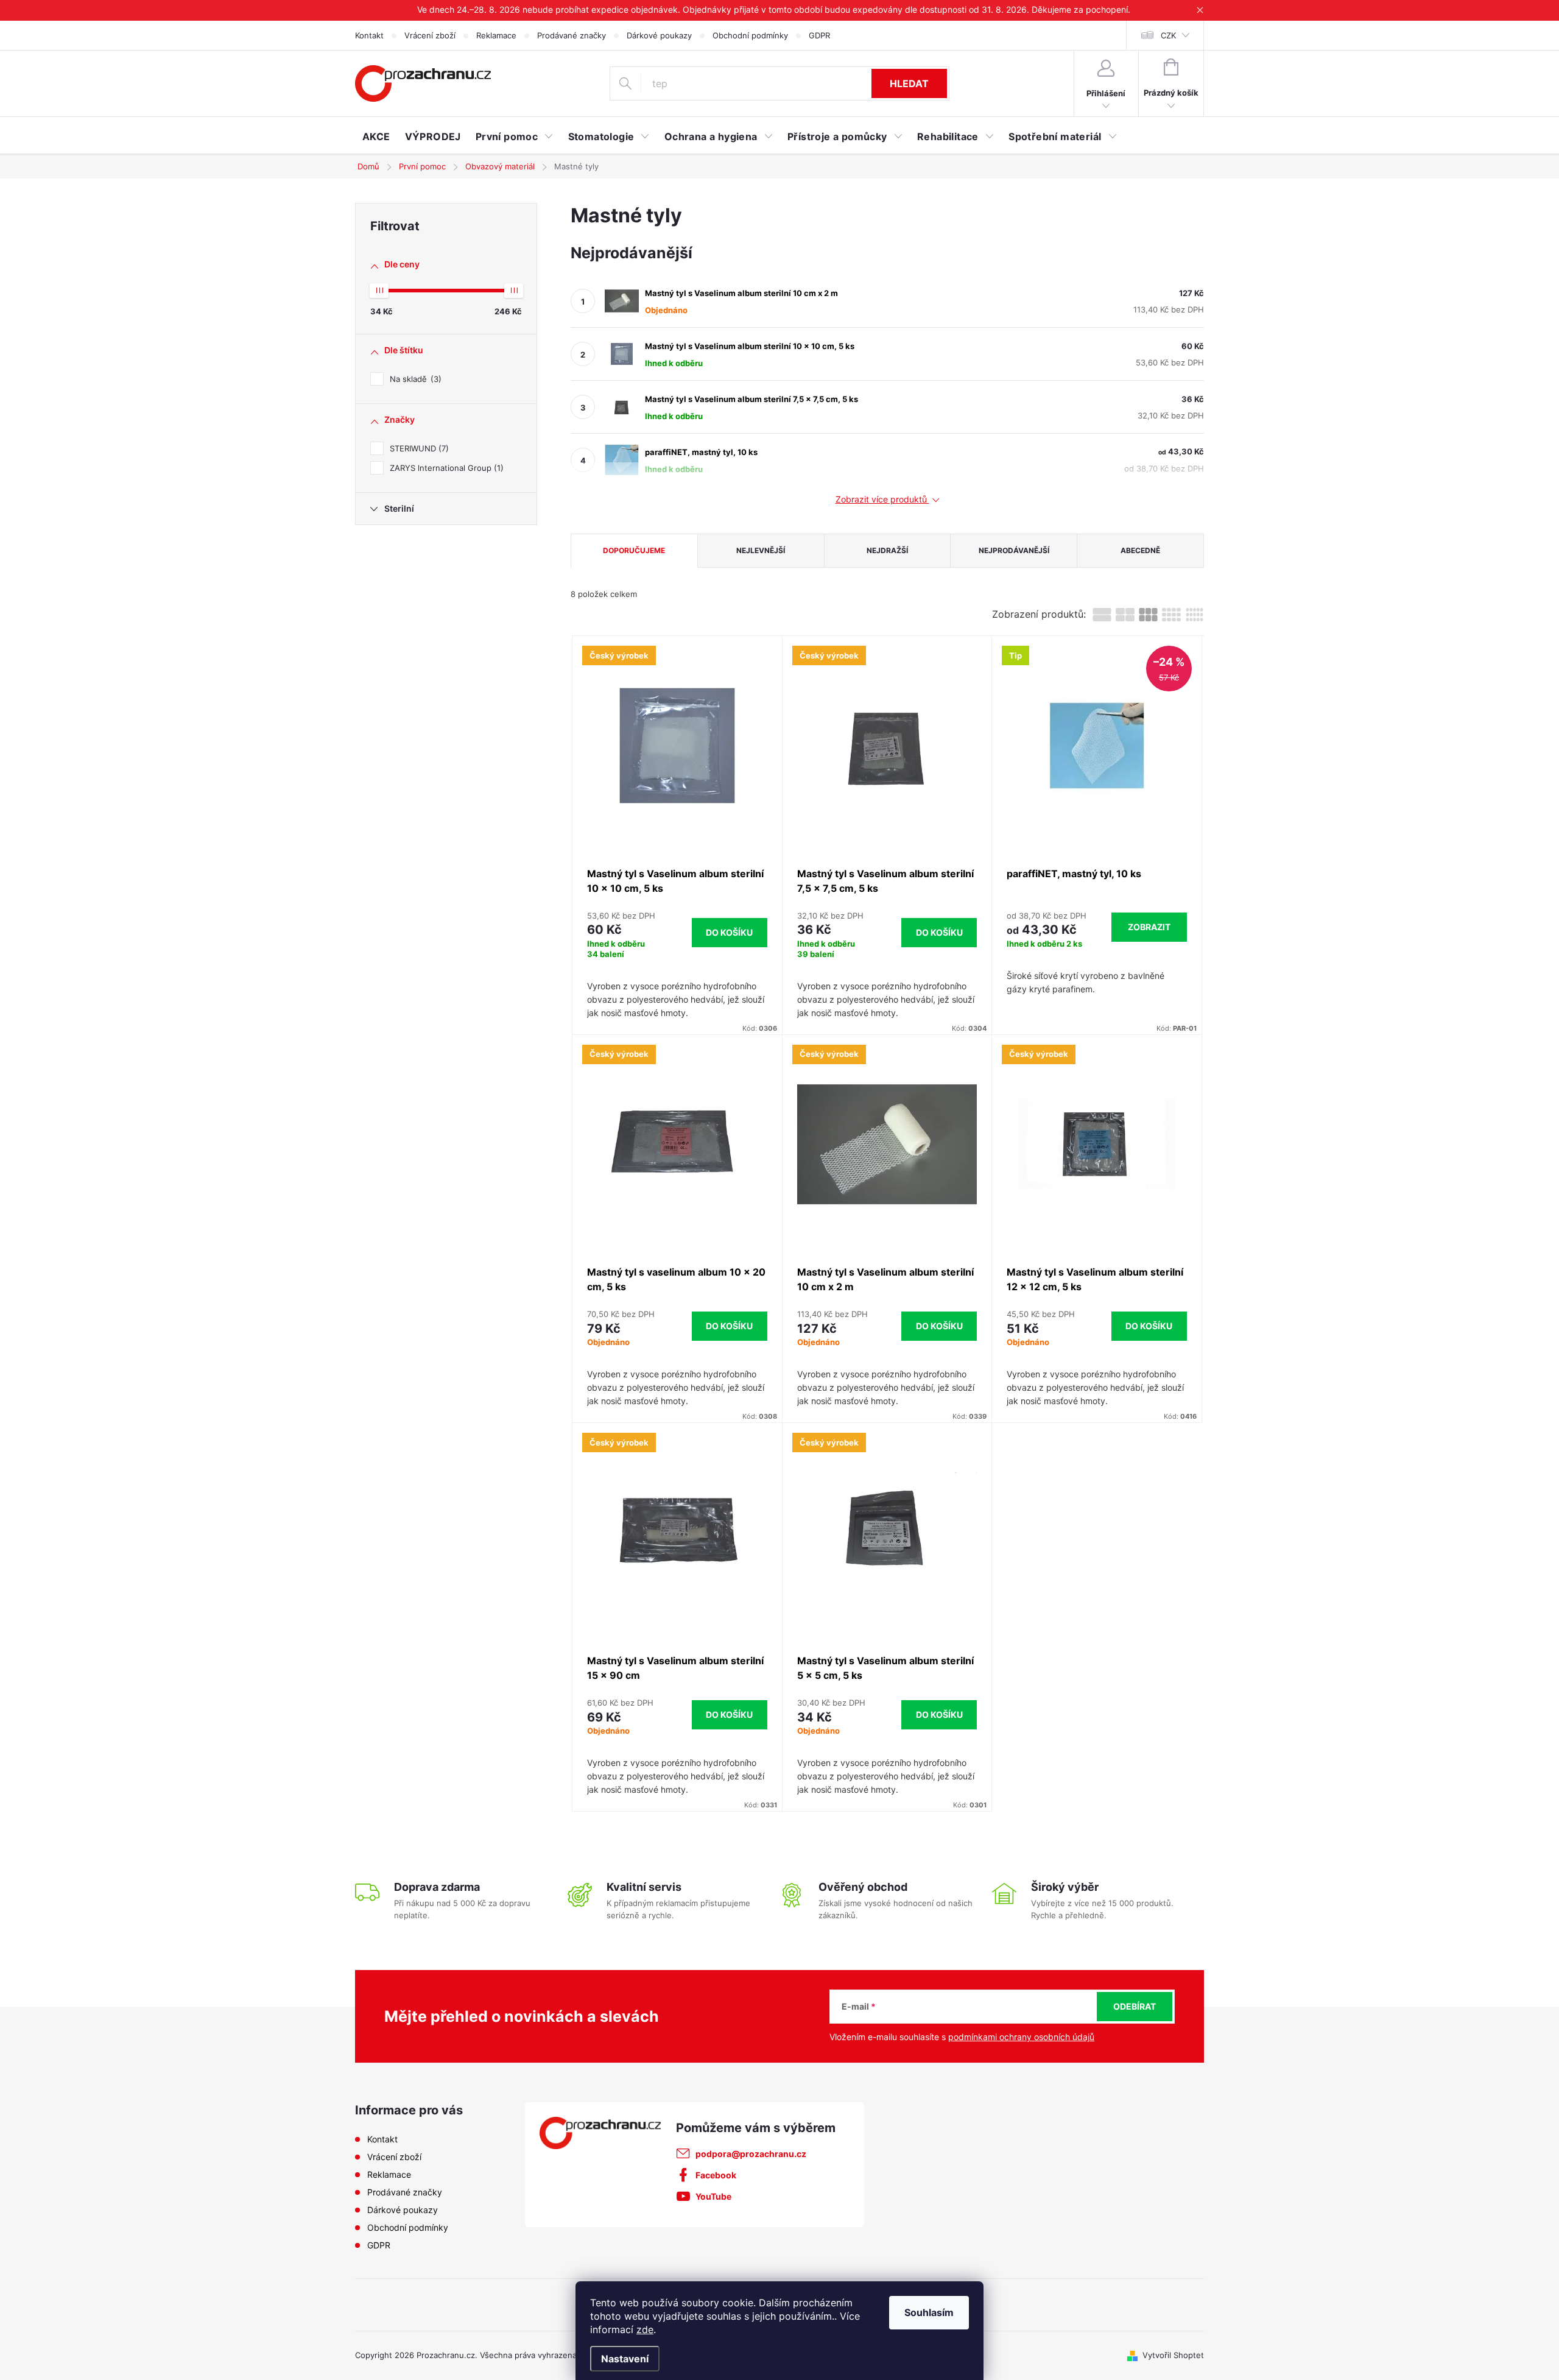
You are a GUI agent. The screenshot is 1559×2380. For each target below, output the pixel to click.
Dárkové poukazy (659, 35)
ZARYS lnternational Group (445, 468)
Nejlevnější (761, 550)
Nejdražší (887, 550)
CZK (1168, 35)
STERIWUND (418, 448)
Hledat (909, 83)
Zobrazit (1149, 927)
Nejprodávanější (1014, 550)
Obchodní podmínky (750, 35)
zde (645, 2329)
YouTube (713, 2196)
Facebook (716, 2175)
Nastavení (625, 2359)
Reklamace (496, 35)
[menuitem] (376, 136)
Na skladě (414, 379)
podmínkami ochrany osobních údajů (1021, 2037)
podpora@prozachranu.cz (751, 2154)
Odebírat (1135, 2006)
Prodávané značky (572, 35)
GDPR (819, 35)
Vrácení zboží (430, 35)
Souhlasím (929, 2312)
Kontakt (369, 35)
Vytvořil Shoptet (1173, 2355)
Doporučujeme (634, 550)
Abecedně (1140, 550)
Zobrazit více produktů (882, 500)
